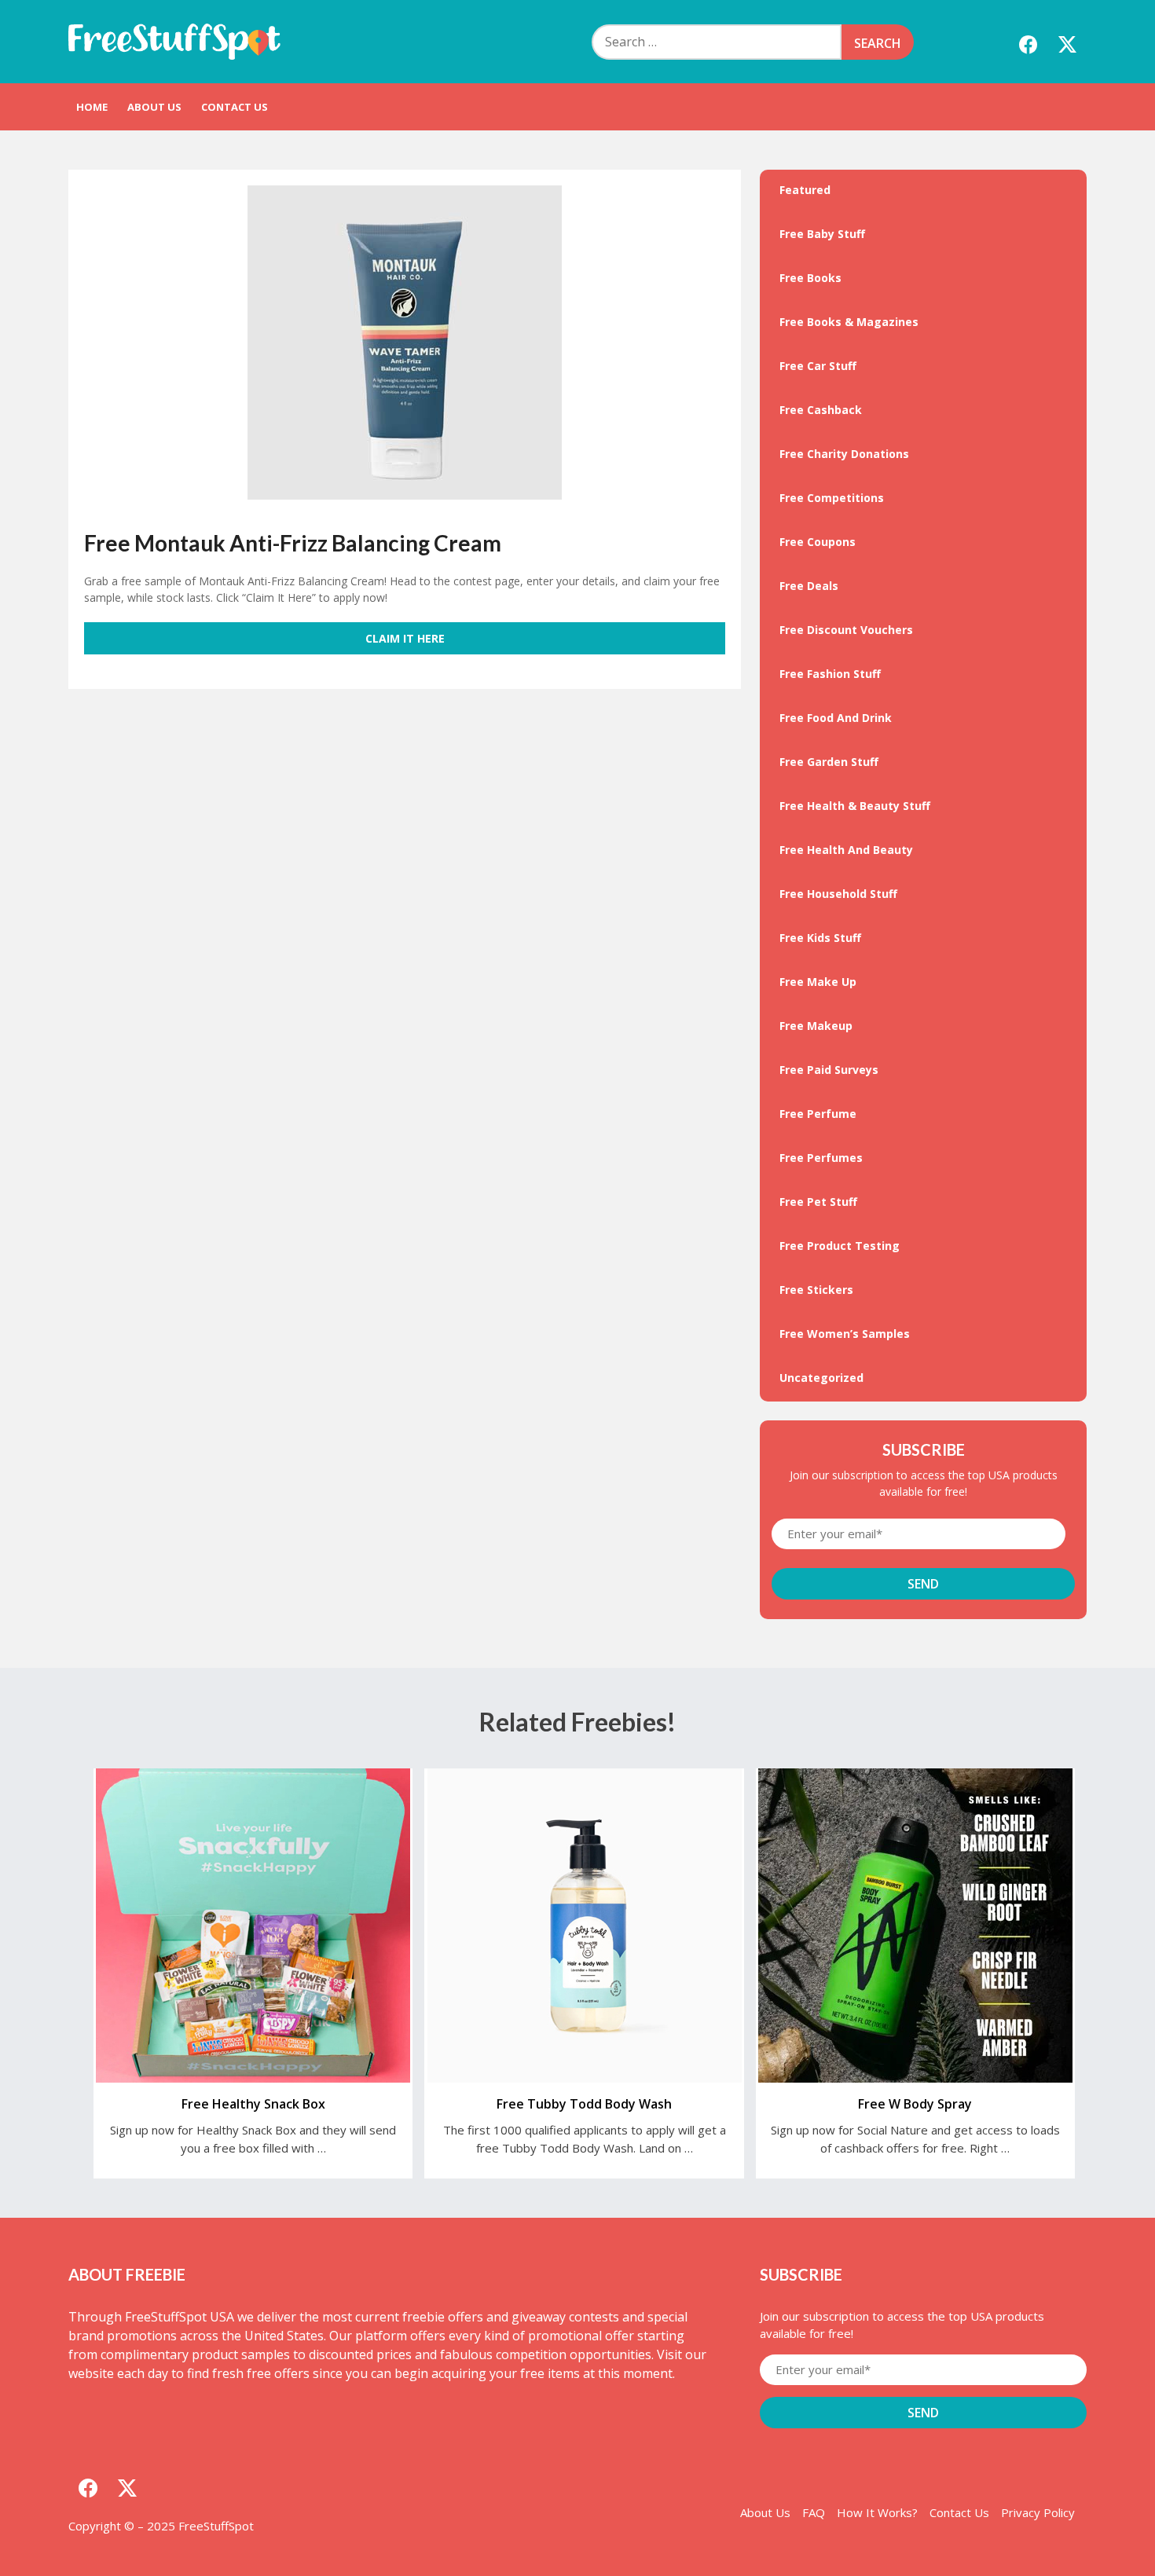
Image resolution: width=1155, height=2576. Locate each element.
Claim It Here (405, 638)
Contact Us (235, 107)
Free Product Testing (840, 1246)
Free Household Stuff (838, 894)
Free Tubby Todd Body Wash (584, 2104)
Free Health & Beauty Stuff (855, 806)
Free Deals (809, 586)
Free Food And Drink (836, 718)
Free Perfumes (821, 1158)
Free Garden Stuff (829, 762)
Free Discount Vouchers (846, 630)
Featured (805, 190)
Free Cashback (821, 410)
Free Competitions (832, 498)
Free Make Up (818, 982)
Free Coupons (818, 542)
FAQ (814, 2512)
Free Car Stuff (818, 366)
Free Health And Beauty (846, 850)
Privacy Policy (1038, 2512)
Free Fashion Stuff (830, 674)
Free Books (810, 278)
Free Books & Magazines (849, 322)
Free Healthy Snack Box (253, 2104)
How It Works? (877, 2512)
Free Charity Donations (844, 454)
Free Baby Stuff (822, 234)
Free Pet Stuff (818, 1202)
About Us (154, 107)
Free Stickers (816, 1290)
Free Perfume (818, 1114)
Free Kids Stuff (820, 938)
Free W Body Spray (915, 2104)
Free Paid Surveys (829, 1070)
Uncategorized (821, 1378)
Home (92, 107)
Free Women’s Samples (845, 1334)
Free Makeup (816, 1026)
